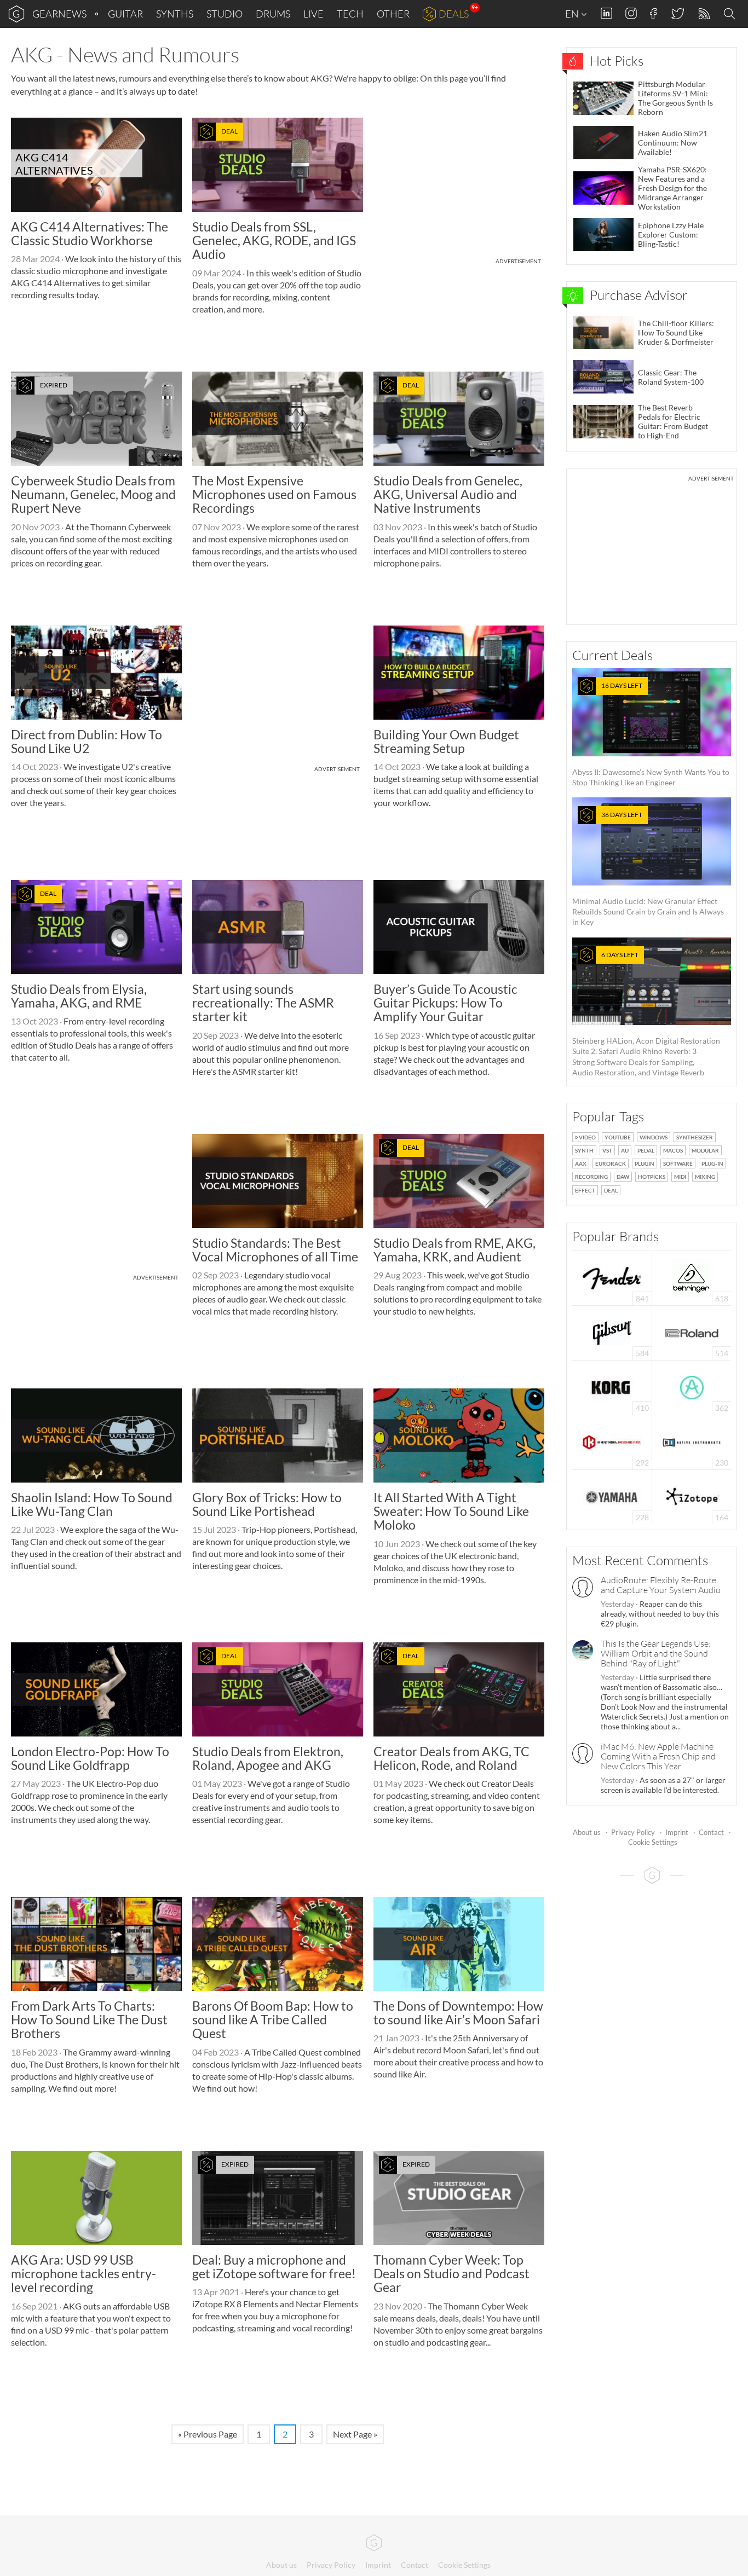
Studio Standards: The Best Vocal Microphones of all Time (275, 1250)
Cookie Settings (653, 1842)
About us (587, 1832)
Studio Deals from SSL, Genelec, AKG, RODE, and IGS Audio (274, 241)
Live (313, 14)
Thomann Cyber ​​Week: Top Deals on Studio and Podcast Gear (451, 2274)
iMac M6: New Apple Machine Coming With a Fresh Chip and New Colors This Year (658, 1756)
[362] (692, 1387)
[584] (612, 1332)
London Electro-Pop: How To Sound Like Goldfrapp (90, 1758)
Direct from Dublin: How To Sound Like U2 (87, 741)
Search (731, 14)
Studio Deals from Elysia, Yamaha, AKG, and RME (79, 996)
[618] (692, 1277)
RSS (703, 14)
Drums (273, 14)
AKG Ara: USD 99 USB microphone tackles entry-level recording (84, 2274)
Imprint (677, 1832)
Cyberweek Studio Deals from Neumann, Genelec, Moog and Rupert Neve (93, 494)
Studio (225, 14)
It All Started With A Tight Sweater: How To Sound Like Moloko (451, 1511)
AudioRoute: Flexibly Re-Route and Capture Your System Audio (661, 1585)
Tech (350, 14)
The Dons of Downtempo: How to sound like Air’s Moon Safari (458, 2013)
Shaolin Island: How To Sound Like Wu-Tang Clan (92, 1504)
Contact (711, 1832)
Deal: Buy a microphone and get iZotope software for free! (274, 2267)
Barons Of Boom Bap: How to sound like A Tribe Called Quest (273, 2020)
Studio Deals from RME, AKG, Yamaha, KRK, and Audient (454, 1250)
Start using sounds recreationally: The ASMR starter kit (263, 1003)
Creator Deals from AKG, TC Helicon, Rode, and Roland (451, 1758)
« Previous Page (208, 2434)
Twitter (677, 13)
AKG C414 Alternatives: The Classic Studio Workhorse (90, 233)
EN (573, 14)
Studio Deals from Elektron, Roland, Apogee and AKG (268, 1758)
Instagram (631, 13)
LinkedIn (606, 13)
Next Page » (355, 2434)
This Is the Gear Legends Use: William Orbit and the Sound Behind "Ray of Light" (656, 1653)
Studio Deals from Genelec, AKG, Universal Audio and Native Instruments (448, 494)
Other (393, 14)
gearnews (59, 14)
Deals (454, 14)
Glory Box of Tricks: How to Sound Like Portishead (267, 1504)
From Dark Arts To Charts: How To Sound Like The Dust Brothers (89, 2020)
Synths (175, 14)
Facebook (654, 14)
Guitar (125, 14)
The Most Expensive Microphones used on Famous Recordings (274, 494)
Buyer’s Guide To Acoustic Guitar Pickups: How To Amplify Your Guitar (445, 1003)
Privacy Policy (633, 1832)
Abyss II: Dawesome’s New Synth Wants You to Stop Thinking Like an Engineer (651, 734)
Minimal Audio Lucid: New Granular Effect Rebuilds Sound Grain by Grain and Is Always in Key (648, 869)
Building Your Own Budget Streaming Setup (446, 741)
